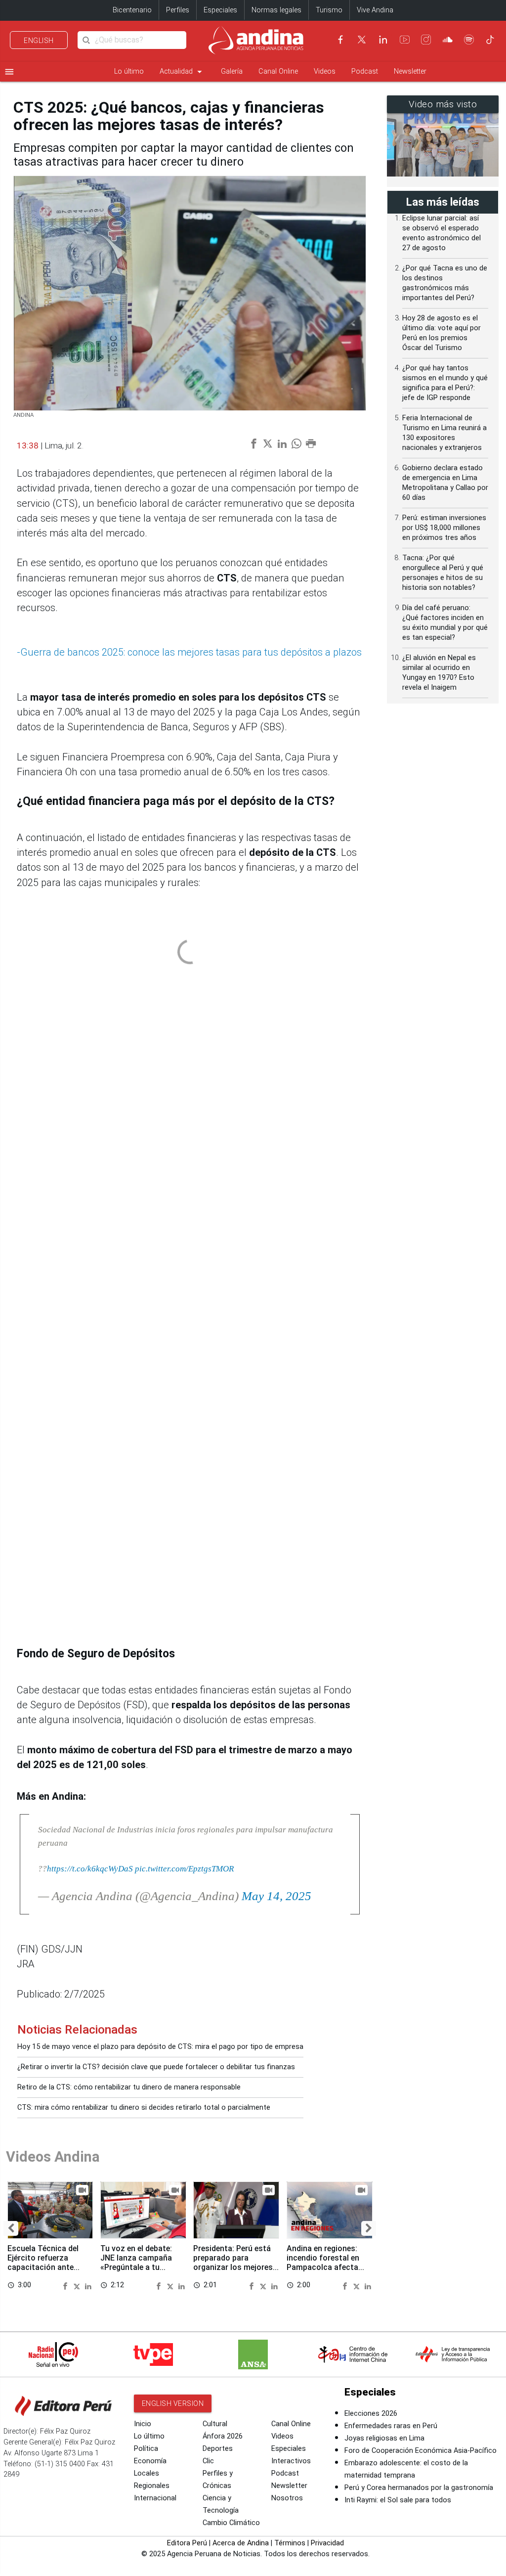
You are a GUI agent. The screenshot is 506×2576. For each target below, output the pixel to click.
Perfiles (178, 10)
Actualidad (182, 72)
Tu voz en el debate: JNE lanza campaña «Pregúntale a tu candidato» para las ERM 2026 (136, 2267)
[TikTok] (490, 40)
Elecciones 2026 (371, 2414)
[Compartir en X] (78, 2285)
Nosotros (287, 2498)
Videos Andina (53, 2157)
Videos (325, 71)
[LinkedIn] (383, 40)
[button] (11, 2228)
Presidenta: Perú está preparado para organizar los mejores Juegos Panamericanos (236, 2263)
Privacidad (327, 2543)
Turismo (329, 10)
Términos (290, 2543)
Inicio (143, 2424)
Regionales (152, 2486)
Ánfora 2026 (223, 2436)
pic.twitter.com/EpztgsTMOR (184, 1868)
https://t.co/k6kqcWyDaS (90, 1868)
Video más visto (443, 104)
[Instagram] (426, 40)
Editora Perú (187, 2543)
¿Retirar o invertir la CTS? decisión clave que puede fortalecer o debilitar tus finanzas (156, 2067)
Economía (150, 2461)
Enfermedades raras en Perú (391, 2426)
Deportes (218, 2449)
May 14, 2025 (276, 1896)
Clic (208, 2461)
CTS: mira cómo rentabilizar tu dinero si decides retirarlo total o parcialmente (144, 2108)
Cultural (215, 2424)
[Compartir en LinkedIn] (88, 2285)
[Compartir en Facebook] (67, 2285)
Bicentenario (132, 10)
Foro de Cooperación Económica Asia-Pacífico (421, 2451)
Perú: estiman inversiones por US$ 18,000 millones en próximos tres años (444, 528)
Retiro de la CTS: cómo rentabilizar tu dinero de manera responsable (129, 2087)
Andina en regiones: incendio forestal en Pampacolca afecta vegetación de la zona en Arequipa (326, 2267)
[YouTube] (405, 40)
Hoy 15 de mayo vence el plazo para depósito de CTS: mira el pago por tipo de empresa (160, 2047)
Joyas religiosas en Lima (384, 2438)
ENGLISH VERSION (173, 2403)
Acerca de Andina (241, 2543)
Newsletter (410, 71)
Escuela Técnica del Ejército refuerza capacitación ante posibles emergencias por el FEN (47, 2267)
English (39, 41)
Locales (147, 2473)
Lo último (129, 71)
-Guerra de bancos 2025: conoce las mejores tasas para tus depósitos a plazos (189, 652)
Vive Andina (375, 10)
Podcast (365, 71)
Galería (232, 71)
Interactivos (291, 2461)
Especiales (220, 10)
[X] (362, 40)
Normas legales (276, 10)
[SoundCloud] (448, 40)
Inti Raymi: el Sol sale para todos (398, 2500)
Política (146, 2449)
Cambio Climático (231, 2523)
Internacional (155, 2498)
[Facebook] (340, 40)
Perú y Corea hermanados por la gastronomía (419, 2488)
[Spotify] (469, 40)
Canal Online (278, 71)
